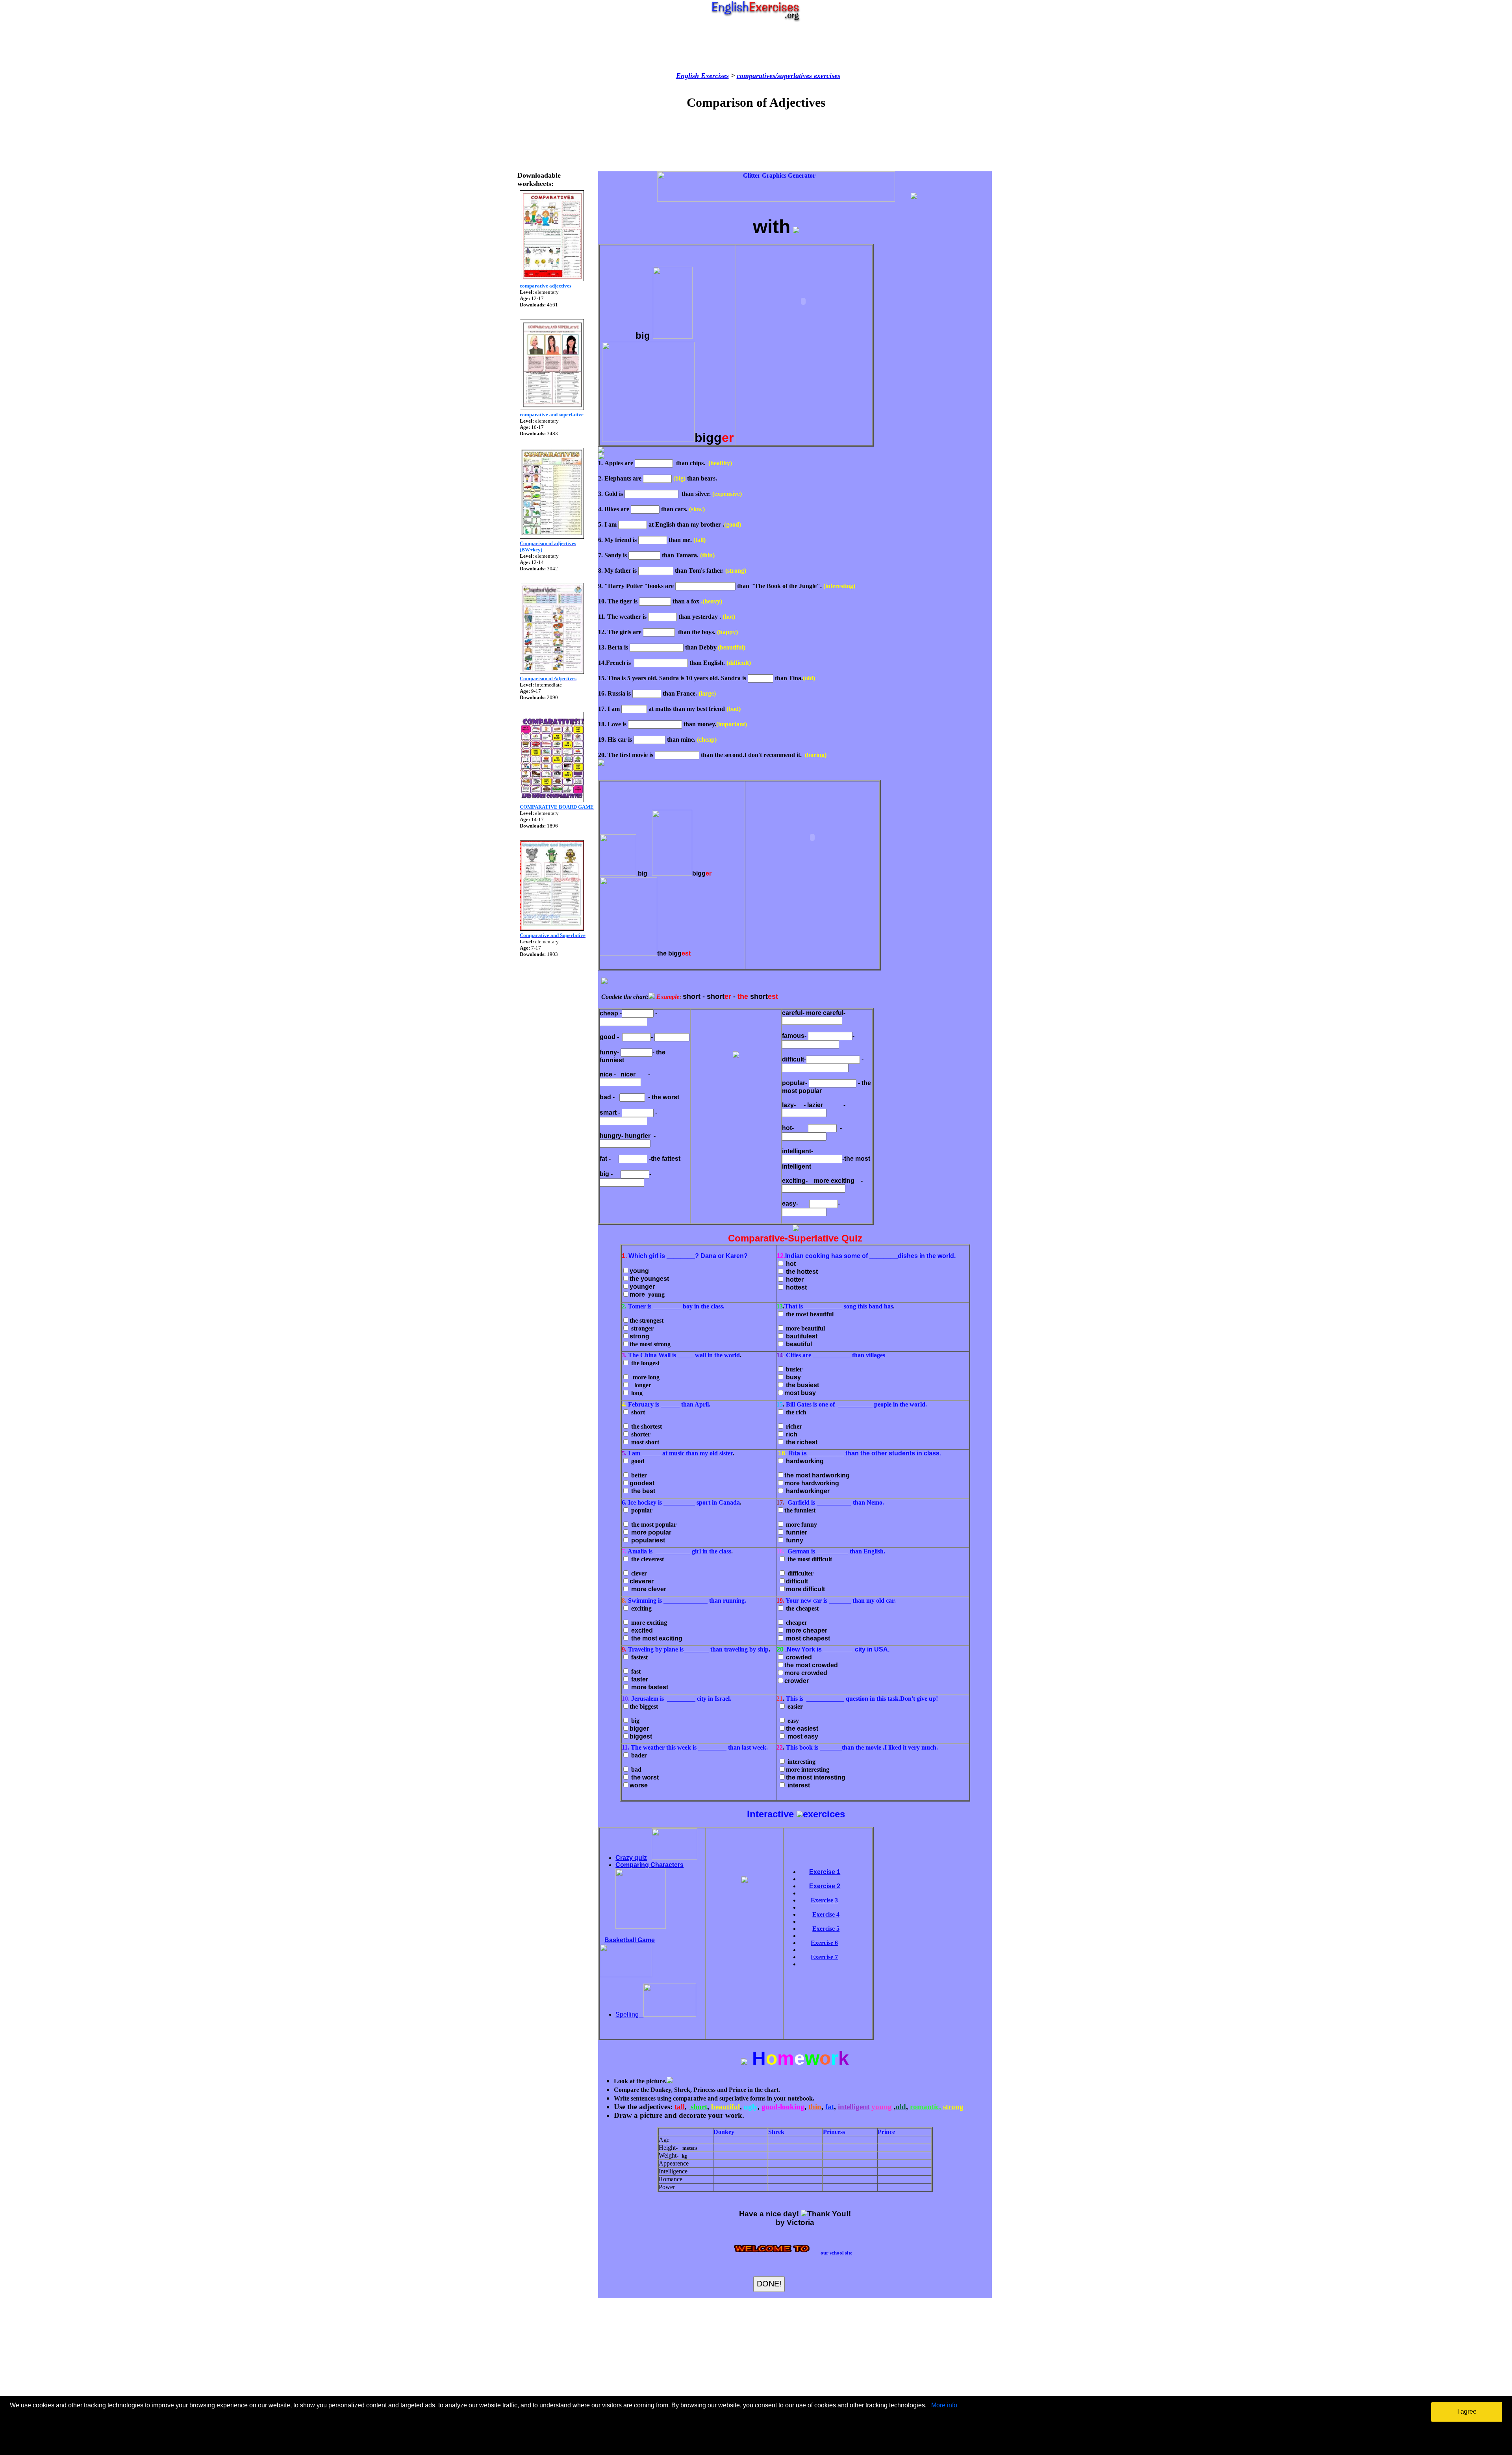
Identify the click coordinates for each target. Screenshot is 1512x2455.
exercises (826, 76)
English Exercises (702, 76)
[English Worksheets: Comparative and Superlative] (552, 929)
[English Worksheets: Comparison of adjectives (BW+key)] (552, 537)
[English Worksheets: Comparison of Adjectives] (552, 672)
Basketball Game (630, 1940)
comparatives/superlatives (774, 76)
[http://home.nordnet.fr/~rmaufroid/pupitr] (641, 1927)
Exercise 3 (824, 1900)
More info (944, 2405)
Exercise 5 (826, 1929)
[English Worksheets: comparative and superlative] (552, 408)
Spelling (629, 2014)
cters (676, 1865)
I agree (1467, 2411)
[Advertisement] (756, 47)
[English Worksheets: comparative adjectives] (552, 279)
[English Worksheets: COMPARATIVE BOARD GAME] (552, 800)
